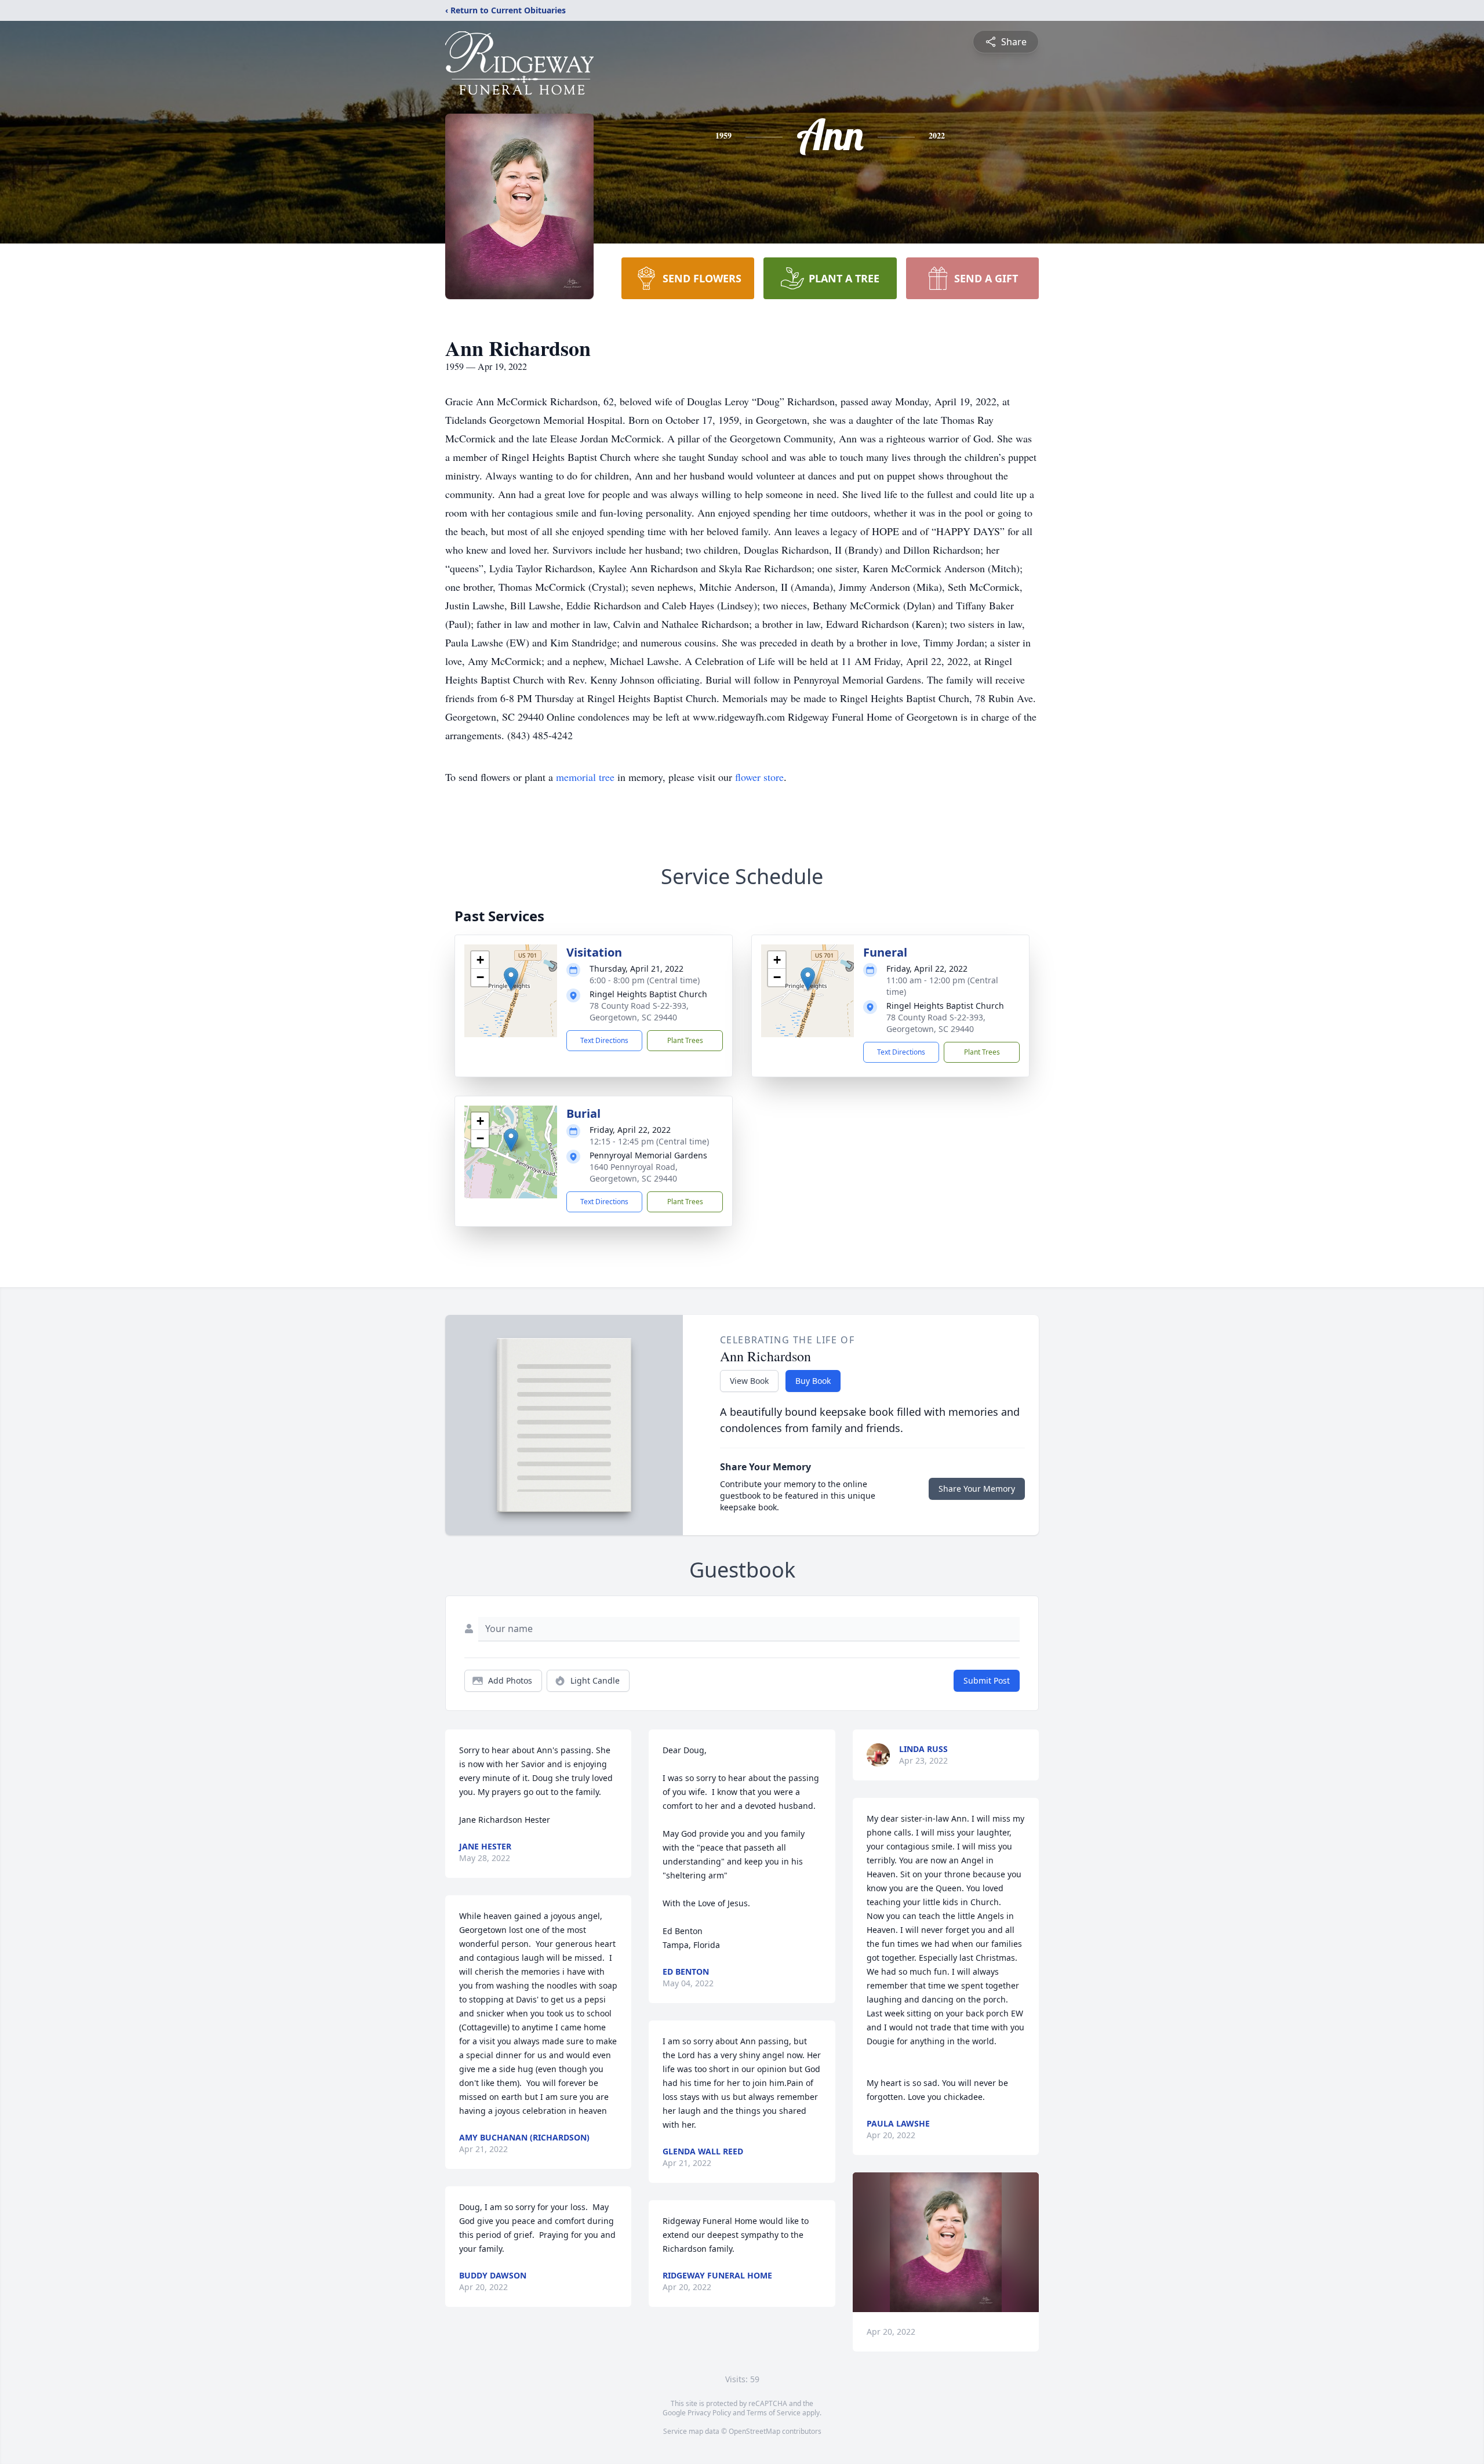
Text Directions (604, 1040)
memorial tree (585, 777)
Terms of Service (774, 2413)
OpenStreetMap (754, 2431)
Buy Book (813, 1381)
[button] (511, 979)
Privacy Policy (709, 2413)
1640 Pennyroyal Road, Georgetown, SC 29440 (634, 1173)
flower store (759, 777)
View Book (749, 1381)
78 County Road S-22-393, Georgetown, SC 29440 (639, 1011)
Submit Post (987, 1680)
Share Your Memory (977, 1489)
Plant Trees (685, 1040)
